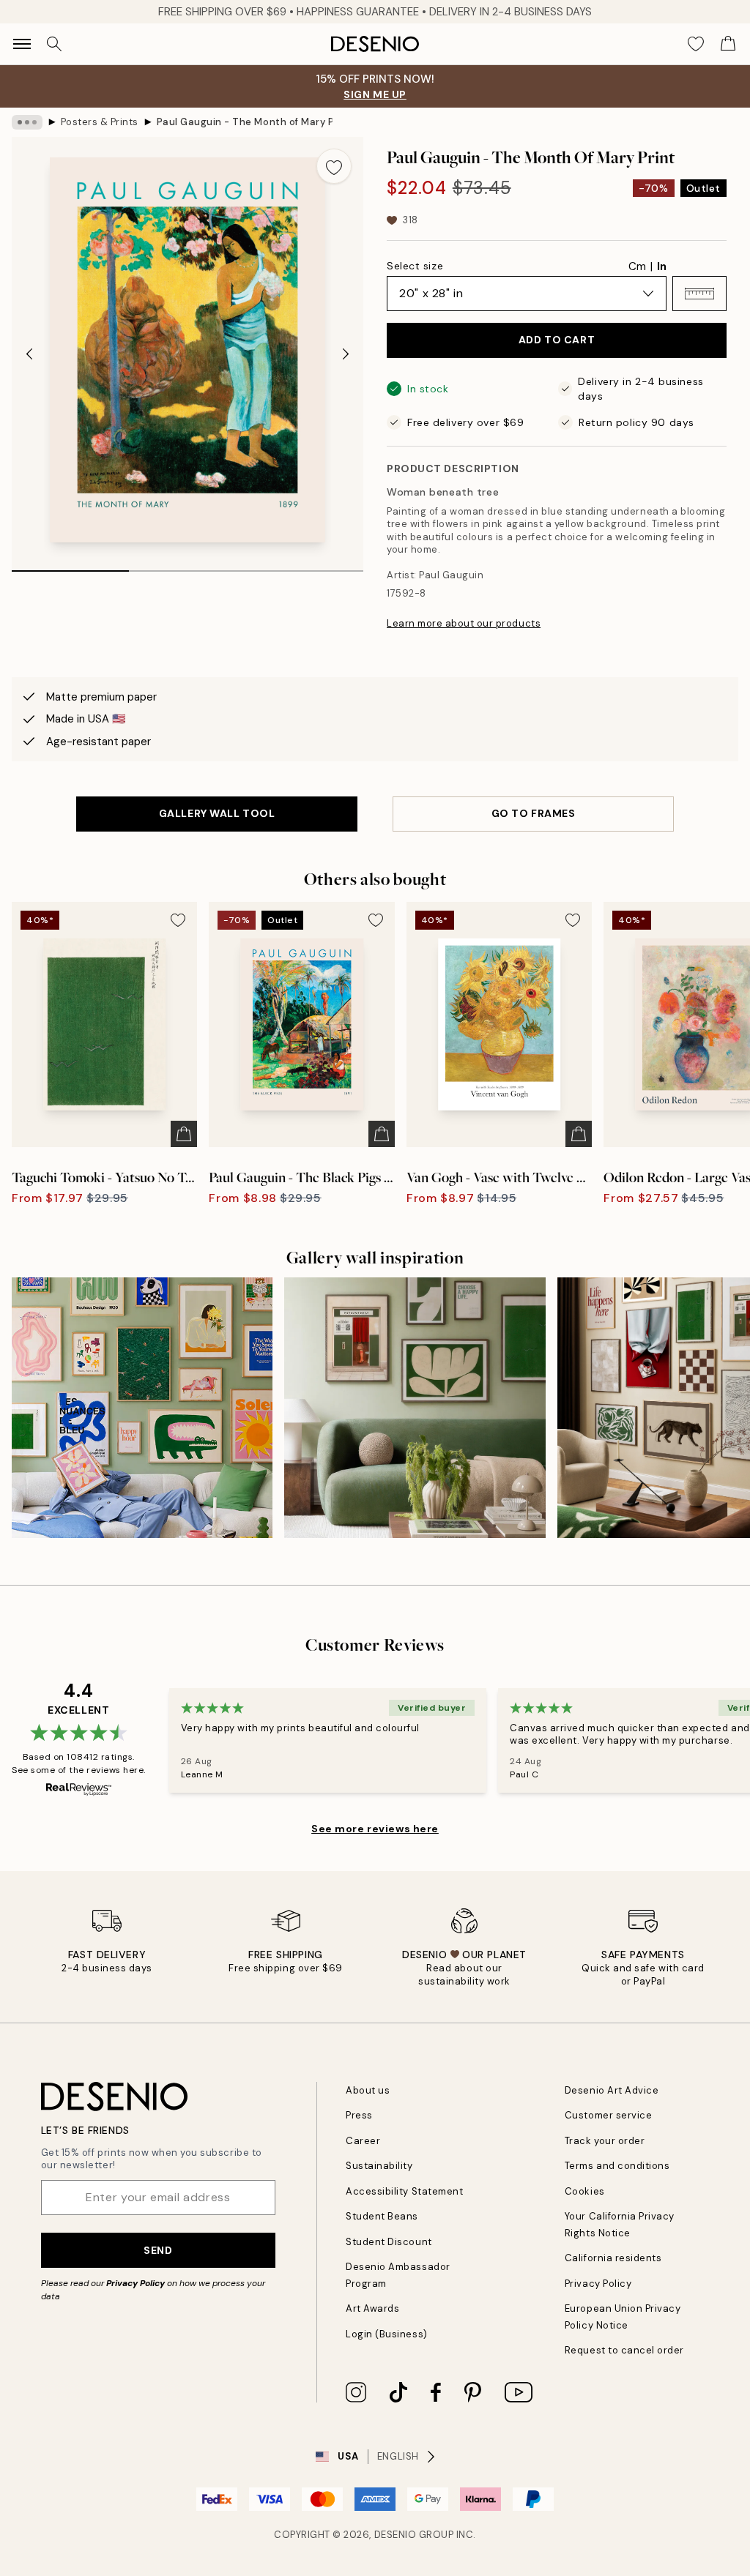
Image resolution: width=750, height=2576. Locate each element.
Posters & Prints (100, 122)
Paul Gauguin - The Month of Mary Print (245, 122)
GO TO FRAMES (534, 813)
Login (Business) (386, 2334)
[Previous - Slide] (29, 354)
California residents (613, 2258)
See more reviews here (375, 1829)
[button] (699, 294)
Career (363, 2141)
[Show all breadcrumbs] (27, 122)
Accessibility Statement (404, 2191)
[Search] (54, 44)
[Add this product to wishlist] (334, 166)
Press (359, 2115)
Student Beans (382, 2216)
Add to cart (557, 340)
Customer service (608, 2115)
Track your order (605, 2141)
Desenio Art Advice (612, 2090)
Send (158, 2250)
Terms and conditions (617, 2166)
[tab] (70, 566)
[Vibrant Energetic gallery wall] (142, 1408)
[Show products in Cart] (728, 44)
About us (368, 2090)
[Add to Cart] (184, 1134)
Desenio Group (414, 2535)
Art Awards (372, 2308)
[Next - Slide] (346, 354)
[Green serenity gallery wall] (415, 1408)
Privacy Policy (135, 2283)
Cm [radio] (637, 266)
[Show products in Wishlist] (696, 44)
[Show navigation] (22, 44)
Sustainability (379, 2166)
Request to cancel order (624, 2350)
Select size (415, 266)
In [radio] (662, 266)
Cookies (585, 2191)
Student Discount (389, 2242)
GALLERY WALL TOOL (217, 813)
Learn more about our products (464, 623)
